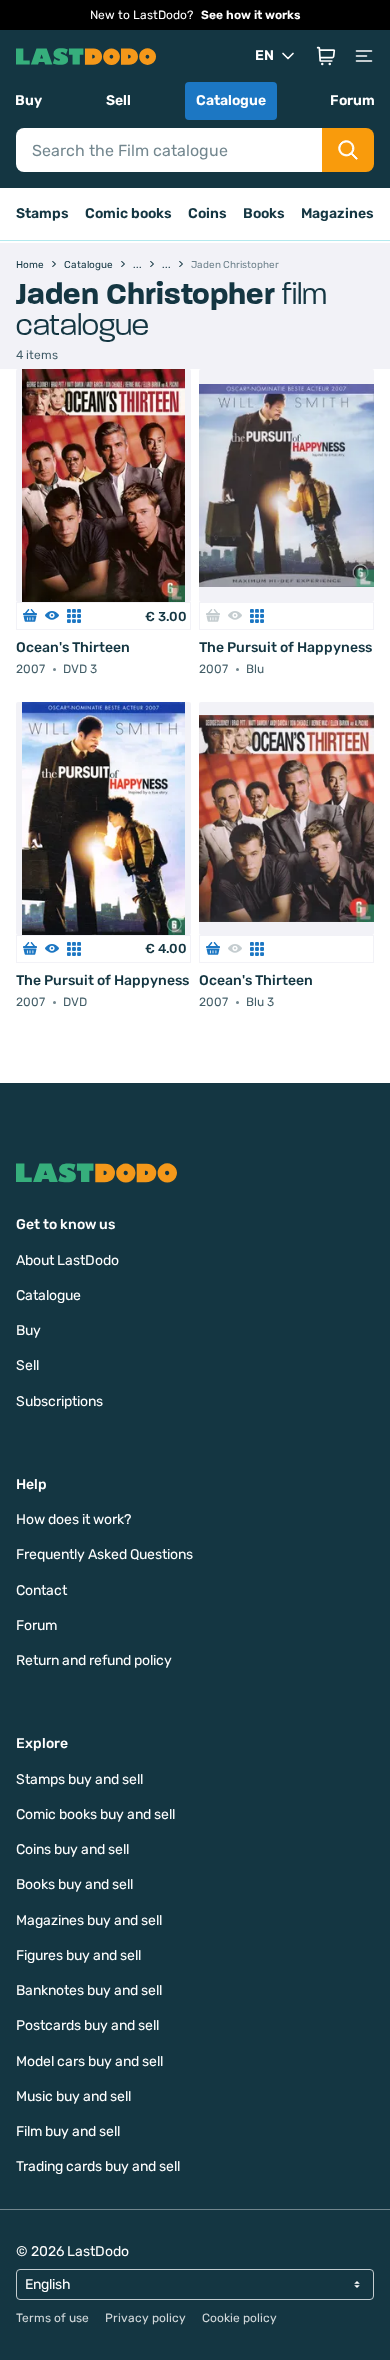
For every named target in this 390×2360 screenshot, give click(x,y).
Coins (207, 213)
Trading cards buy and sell (98, 2166)
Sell (118, 100)
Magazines (337, 213)
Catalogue (231, 100)
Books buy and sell (74, 1884)
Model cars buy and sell (89, 2061)
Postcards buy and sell (87, 2025)
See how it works (251, 15)
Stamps (42, 213)
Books (264, 213)
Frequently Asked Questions (104, 1554)
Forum (352, 100)
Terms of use (52, 2318)
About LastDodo (67, 1260)
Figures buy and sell (78, 1955)
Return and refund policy (94, 1660)
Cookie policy (239, 2318)
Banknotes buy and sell (89, 1990)
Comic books (128, 213)
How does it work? (73, 1519)
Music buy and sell (73, 2096)
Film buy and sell (68, 2131)
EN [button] (264, 55)
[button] (326, 56)
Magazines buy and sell (89, 1920)
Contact (41, 1590)
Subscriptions (59, 1401)
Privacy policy (145, 2318)
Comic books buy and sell (95, 1814)
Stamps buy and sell (79, 1779)
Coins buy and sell (72, 1849)
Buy (28, 100)
